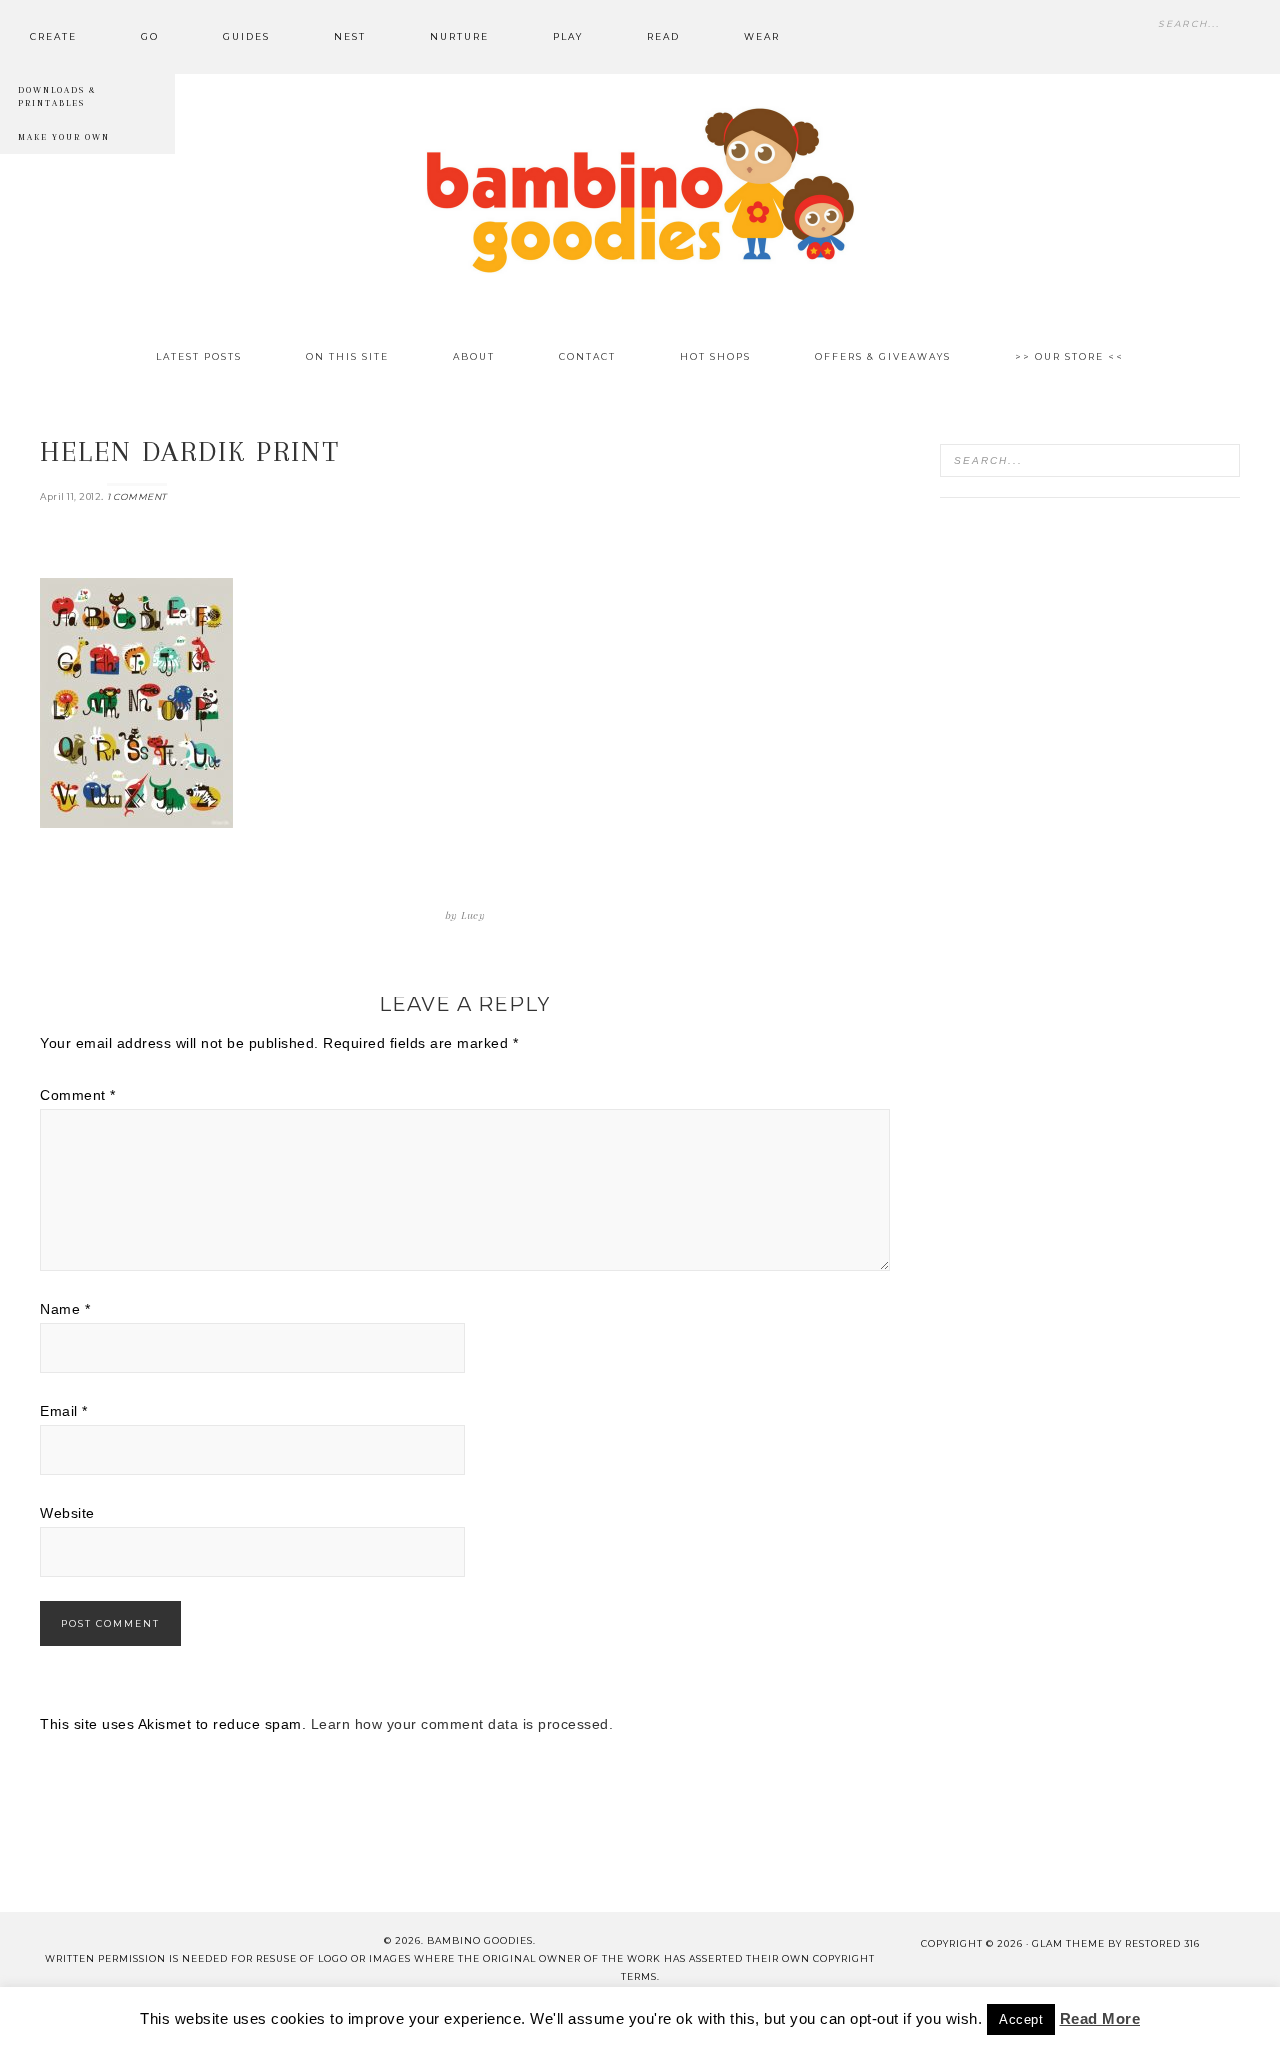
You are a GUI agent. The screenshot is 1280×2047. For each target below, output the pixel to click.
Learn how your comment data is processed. (462, 1724)
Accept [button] (1021, 2019)
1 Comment (137, 496)
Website (67, 1513)
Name (65, 1309)
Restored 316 (1162, 1943)
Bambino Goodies (640, 190)
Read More (1100, 2018)
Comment (78, 1095)
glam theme (1068, 1943)
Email (64, 1411)
